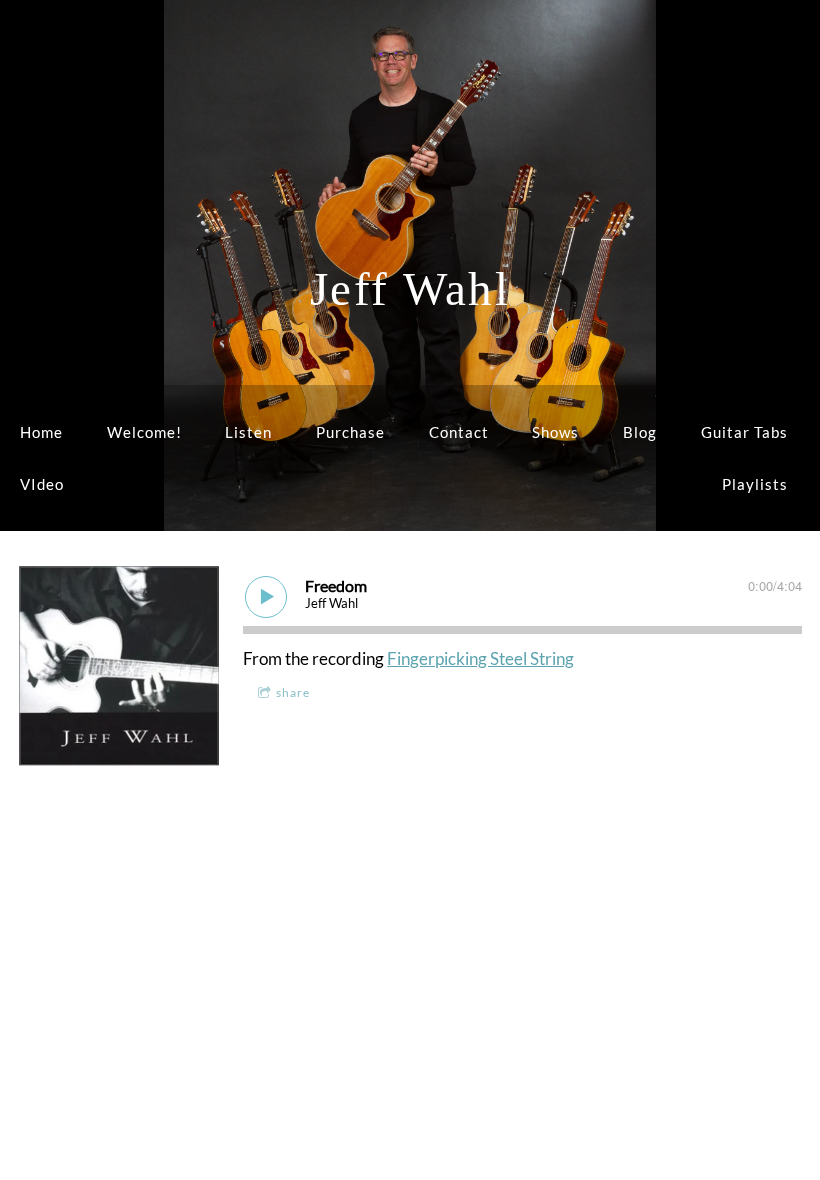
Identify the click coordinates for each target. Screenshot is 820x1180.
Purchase (350, 432)
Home (41, 432)
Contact (459, 432)
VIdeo (42, 484)
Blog (640, 432)
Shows (555, 432)
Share (293, 692)
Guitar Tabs (744, 432)
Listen (248, 432)
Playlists (755, 484)
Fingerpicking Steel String (480, 658)
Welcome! (144, 432)
